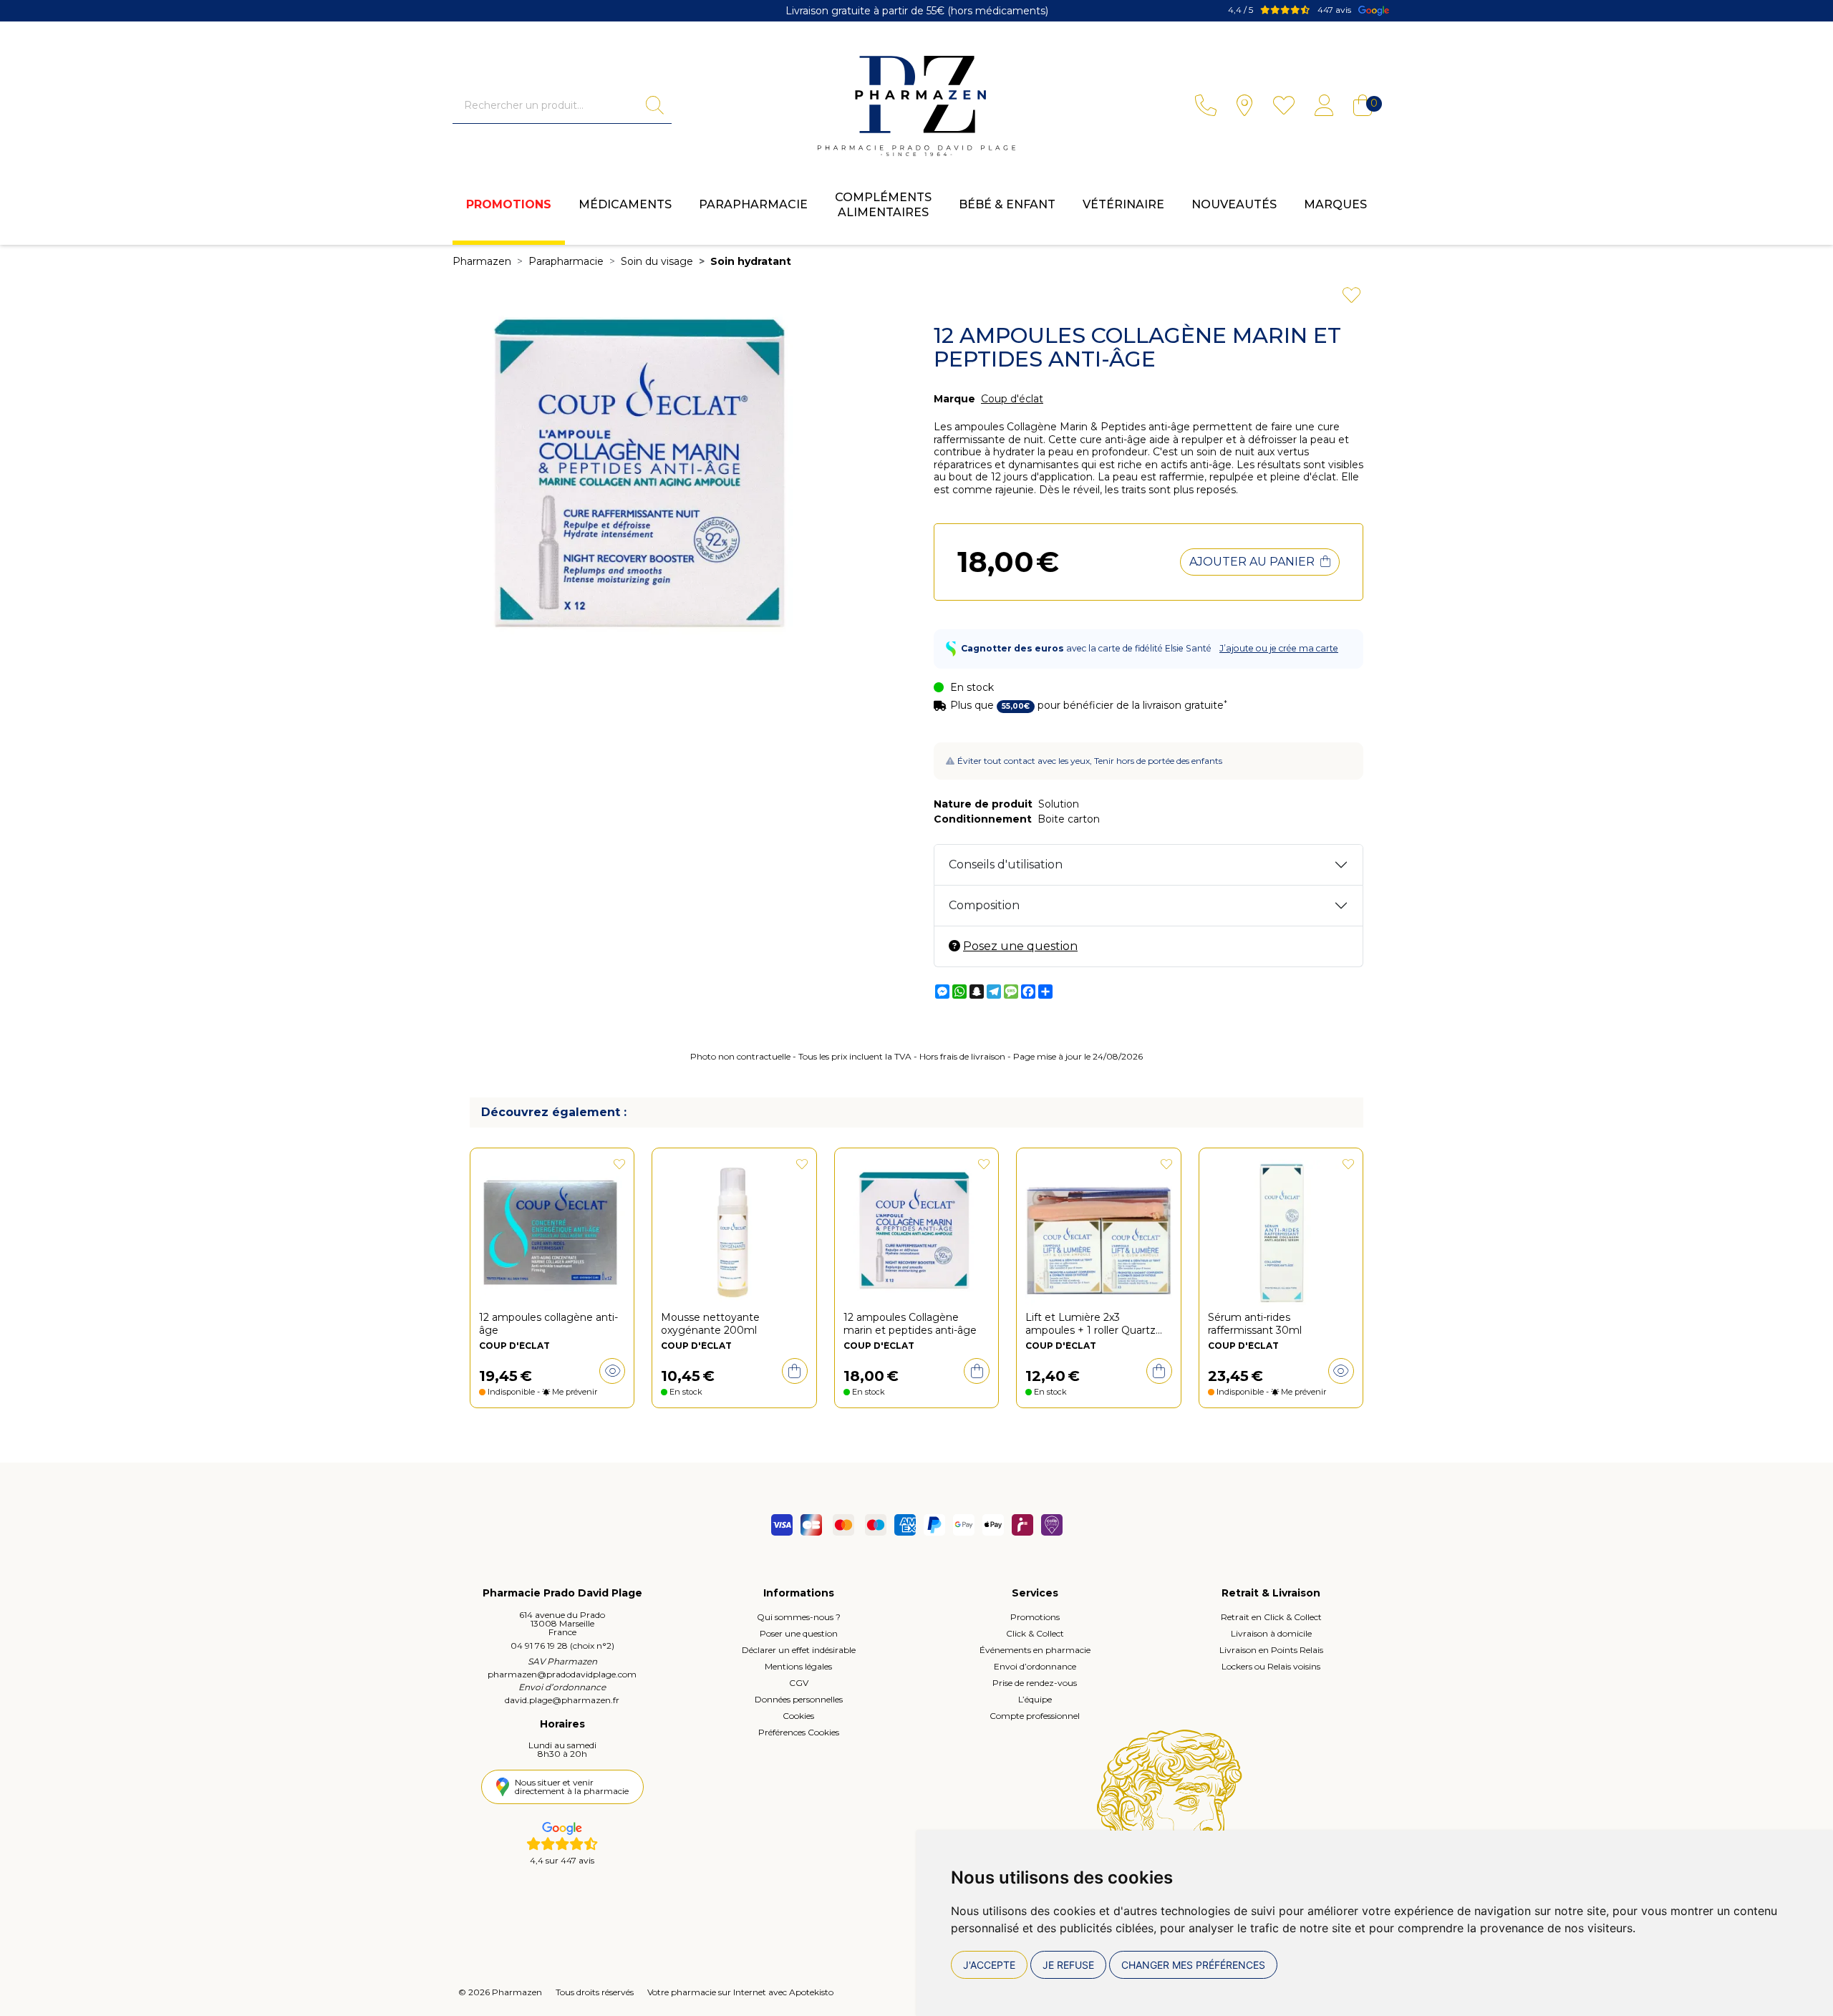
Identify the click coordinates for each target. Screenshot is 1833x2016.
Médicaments (625, 204)
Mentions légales (798, 1666)
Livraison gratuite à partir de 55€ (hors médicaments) (917, 11)
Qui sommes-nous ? (799, 1617)
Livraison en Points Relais (1271, 1650)
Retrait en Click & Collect (1271, 1617)
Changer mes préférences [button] (1193, 1965)
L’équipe (1035, 1699)
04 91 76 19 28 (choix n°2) (562, 1646)
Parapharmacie (753, 204)
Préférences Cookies (799, 1732)
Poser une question (799, 1633)
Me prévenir (575, 1392)
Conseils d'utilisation (1006, 864)
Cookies (798, 1716)
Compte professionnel (1035, 1716)
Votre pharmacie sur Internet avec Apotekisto (740, 1992)
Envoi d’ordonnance (1035, 1666)
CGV (799, 1683)
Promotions (509, 204)
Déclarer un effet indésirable (799, 1650)
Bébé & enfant (1007, 204)
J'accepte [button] (989, 1965)
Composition (984, 905)
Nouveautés (1234, 204)
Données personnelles (799, 1699)
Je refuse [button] (1068, 1965)
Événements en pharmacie (1035, 1650)
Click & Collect (1035, 1633)
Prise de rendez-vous (1035, 1683)
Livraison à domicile (1271, 1633)
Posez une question (1020, 946)
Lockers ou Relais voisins (1271, 1666)
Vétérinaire (1123, 204)
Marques (1335, 204)
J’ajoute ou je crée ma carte (1279, 648)
